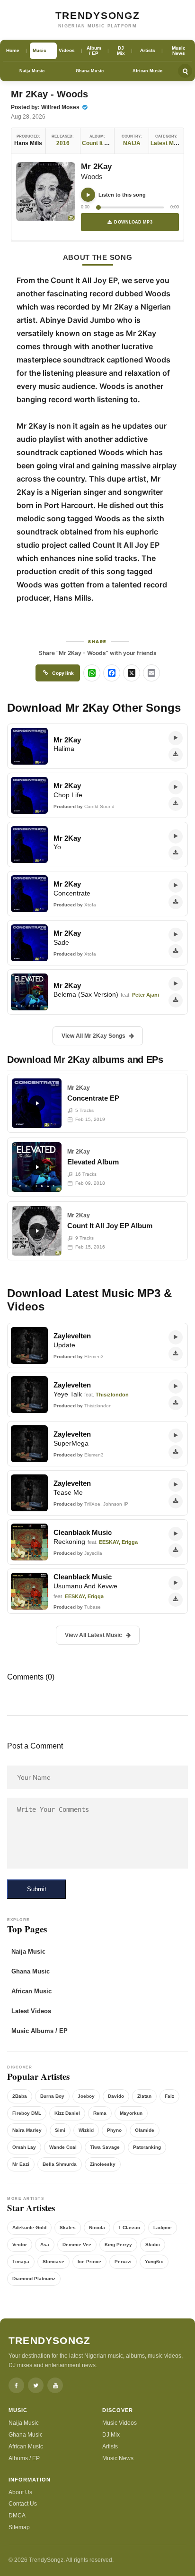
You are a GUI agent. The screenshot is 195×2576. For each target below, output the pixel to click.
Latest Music (168, 143)
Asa (45, 2244)
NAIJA (132, 143)
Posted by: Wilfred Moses (46, 107)
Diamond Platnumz (34, 2279)
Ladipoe (163, 2227)
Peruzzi (123, 2262)
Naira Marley (27, 2130)
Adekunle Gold (29, 2227)
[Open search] (185, 71)
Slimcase (53, 2262)
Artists (110, 2447)
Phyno (114, 2130)
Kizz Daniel (67, 2113)
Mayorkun (131, 2113)
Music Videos (120, 2423)
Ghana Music (90, 71)
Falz (169, 2096)
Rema (100, 2113)
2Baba (20, 2096)
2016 (63, 143)
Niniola (97, 2227)
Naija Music (32, 71)
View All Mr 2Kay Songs (93, 1036)
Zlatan (144, 2096)
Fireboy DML (27, 2113)
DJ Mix (111, 2435)
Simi (60, 2130)
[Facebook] (16, 2385)
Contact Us (23, 2504)
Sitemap (19, 2527)
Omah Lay (24, 2147)
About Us (20, 2492)
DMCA (17, 2516)
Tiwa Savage (105, 2147)
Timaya (21, 2262)
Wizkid (86, 2130)
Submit (37, 1889)
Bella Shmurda (60, 2164)
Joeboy (86, 2096)
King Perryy (118, 2244)
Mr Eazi (21, 2164)
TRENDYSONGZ (98, 15)
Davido (116, 2096)
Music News (118, 2458)
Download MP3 (133, 222)
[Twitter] (36, 2385)
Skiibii (153, 2244)
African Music (147, 71)
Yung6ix (154, 2262)
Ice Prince (89, 2262)
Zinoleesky (103, 2164)
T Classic (129, 2227)
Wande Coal (63, 2147)
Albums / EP (24, 2458)
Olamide (145, 2130)
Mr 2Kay (96, 167)
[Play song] (88, 195)
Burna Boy (52, 2096)
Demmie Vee (77, 2244)
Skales (68, 2227)
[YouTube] (55, 2385)
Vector (20, 2244)
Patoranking (147, 2147)
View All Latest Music (93, 1635)
